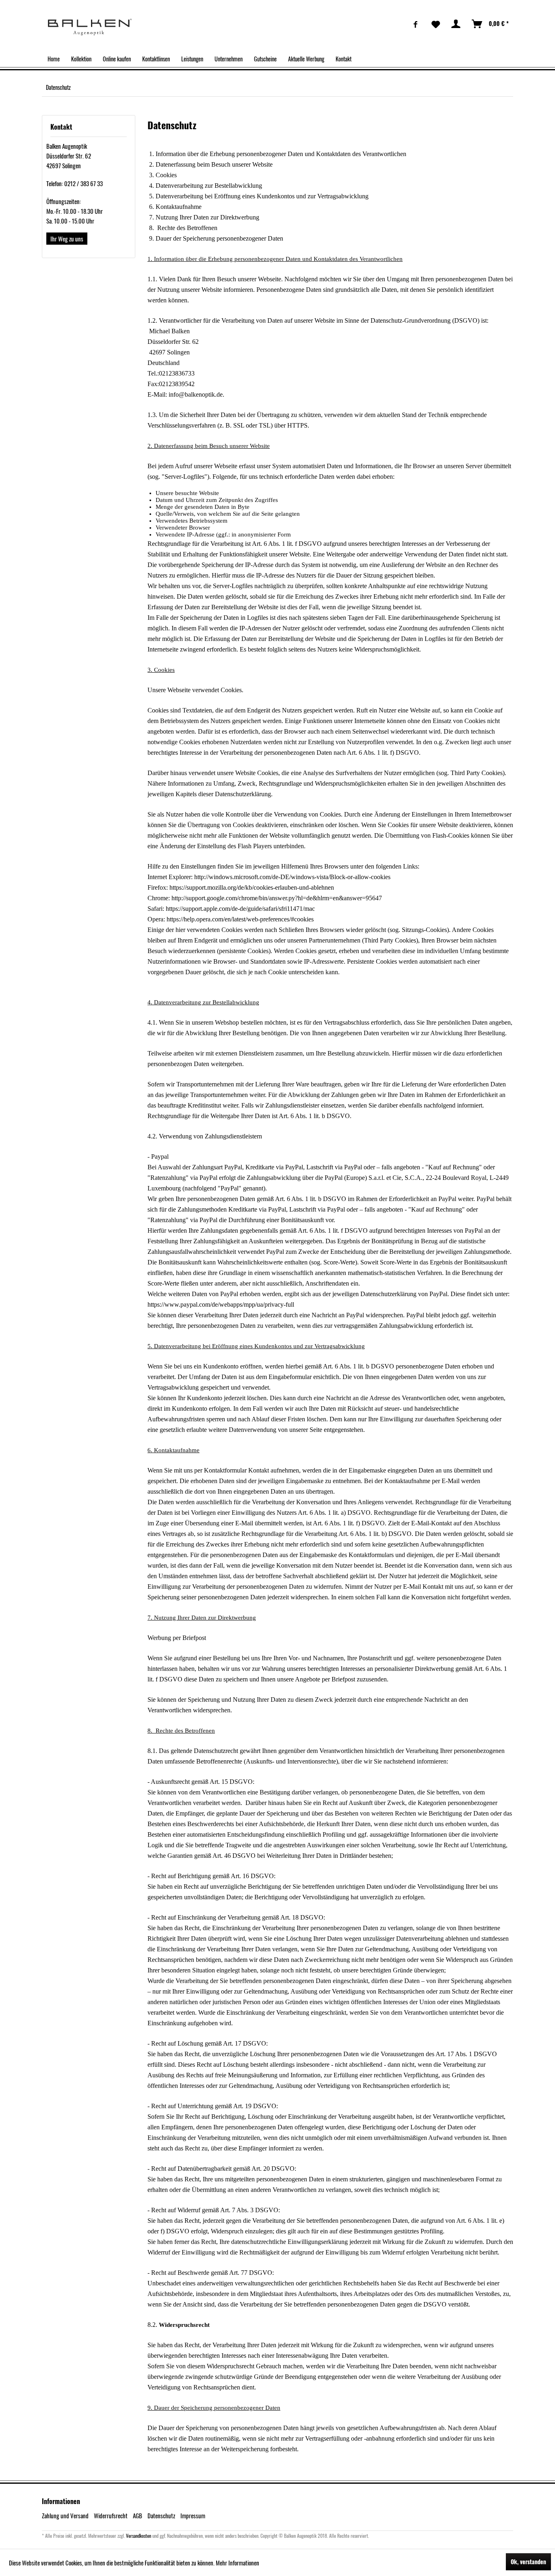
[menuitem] (416, 24)
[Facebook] (416, 24)
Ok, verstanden (528, 2562)
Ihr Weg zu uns (67, 239)
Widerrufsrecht (111, 2515)
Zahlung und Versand (65, 2515)
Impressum (193, 2515)
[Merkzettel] (436, 24)
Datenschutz (161, 2515)
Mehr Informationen (237, 2563)
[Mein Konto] (456, 24)
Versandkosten (139, 2536)
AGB (138, 2515)
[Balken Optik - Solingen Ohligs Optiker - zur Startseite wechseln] (90, 27)
